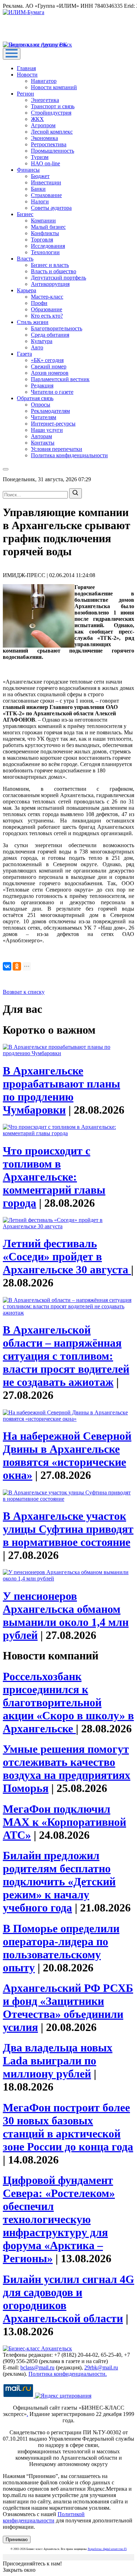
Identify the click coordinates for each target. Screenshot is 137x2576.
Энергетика (45, 100)
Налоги (40, 201)
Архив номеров (50, 373)
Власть (25, 259)
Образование (47, 309)
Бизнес (25, 214)
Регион (25, 94)
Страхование (46, 195)
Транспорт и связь (53, 106)
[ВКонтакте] (7, 966)
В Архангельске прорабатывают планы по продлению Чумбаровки (61, 1090)
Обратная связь (35, 398)
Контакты (43, 443)
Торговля (42, 240)
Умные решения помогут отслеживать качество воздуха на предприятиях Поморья (67, 1769)
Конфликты (45, 233)
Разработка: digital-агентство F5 (107, 2549)
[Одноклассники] (17, 966)
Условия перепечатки (57, 449)
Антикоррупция (50, 284)
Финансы (28, 170)
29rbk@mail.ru (101, 2367)
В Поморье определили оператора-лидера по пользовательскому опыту (61, 1948)
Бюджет (40, 176)
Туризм (40, 157)
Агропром (43, 125)
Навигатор (44, 81)
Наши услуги (47, 430)
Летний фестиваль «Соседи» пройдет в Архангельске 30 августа (67, 1256)
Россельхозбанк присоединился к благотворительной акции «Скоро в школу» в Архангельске (68, 1702)
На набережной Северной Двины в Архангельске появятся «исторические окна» (67, 1455)
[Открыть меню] (12, 54)
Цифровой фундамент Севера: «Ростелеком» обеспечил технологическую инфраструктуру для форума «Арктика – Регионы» (59, 2219)
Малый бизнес (48, 227)
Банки (38, 189)
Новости (27, 75)
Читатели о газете (52, 392)
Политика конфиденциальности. (68, 2374)
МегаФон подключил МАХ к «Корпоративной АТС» (64, 1822)
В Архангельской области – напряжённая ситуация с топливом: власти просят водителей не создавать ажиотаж (66, 1356)
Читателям (44, 417)
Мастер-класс (47, 297)
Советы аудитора (51, 208)
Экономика (44, 138)
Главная (26, 68)
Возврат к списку (24, 992)
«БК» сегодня (47, 360)
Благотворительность (57, 328)
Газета (24, 354)
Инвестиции (46, 182)
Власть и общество (54, 271)
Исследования (48, 246)
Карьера (27, 290)
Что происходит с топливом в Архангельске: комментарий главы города (54, 1177)
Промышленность (53, 151)
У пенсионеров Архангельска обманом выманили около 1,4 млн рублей (66, 1616)
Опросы (41, 405)
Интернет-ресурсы (53, 424)
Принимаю (17, 2540)
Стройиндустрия (51, 113)
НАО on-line (45, 163)
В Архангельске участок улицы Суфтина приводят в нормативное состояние (68, 1529)
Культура (42, 341)
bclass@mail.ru (37, 2367)
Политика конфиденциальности (69, 455)
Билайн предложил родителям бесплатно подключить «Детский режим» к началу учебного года (59, 1881)
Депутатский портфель (58, 278)
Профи (39, 303)
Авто (37, 347)
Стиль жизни (33, 322)
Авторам (41, 436)
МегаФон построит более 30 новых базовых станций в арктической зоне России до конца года (68, 2127)
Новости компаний (54, 87)
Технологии (45, 252)
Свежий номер (49, 366)
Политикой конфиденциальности (44, 2517)
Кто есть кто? (47, 316)
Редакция (42, 386)
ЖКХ (37, 119)
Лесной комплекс (52, 132)
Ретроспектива (49, 144)
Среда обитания (50, 335)
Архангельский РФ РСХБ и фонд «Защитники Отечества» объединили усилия (68, 2008)
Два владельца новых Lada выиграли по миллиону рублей (58, 2061)
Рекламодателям (50, 411)
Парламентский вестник (60, 379)
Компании (43, 221)
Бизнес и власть (50, 265)
